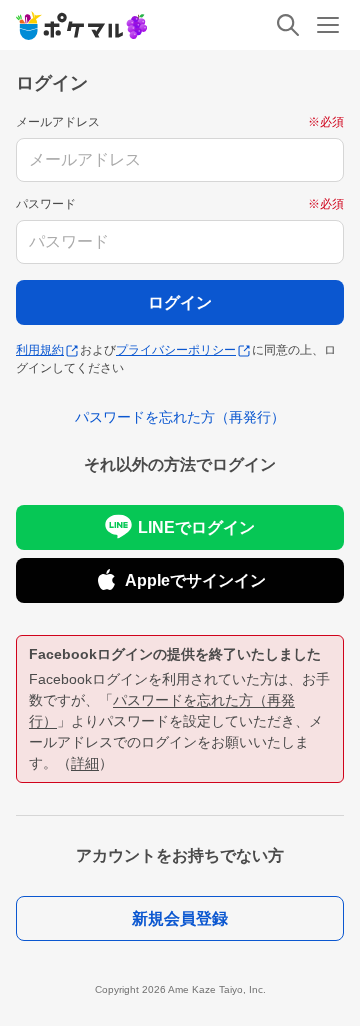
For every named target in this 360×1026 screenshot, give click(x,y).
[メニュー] (328, 25)
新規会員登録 (180, 918)
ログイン (180, 302)
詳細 (85, 763)
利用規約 (40, 350)
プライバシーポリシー (176, 350)
